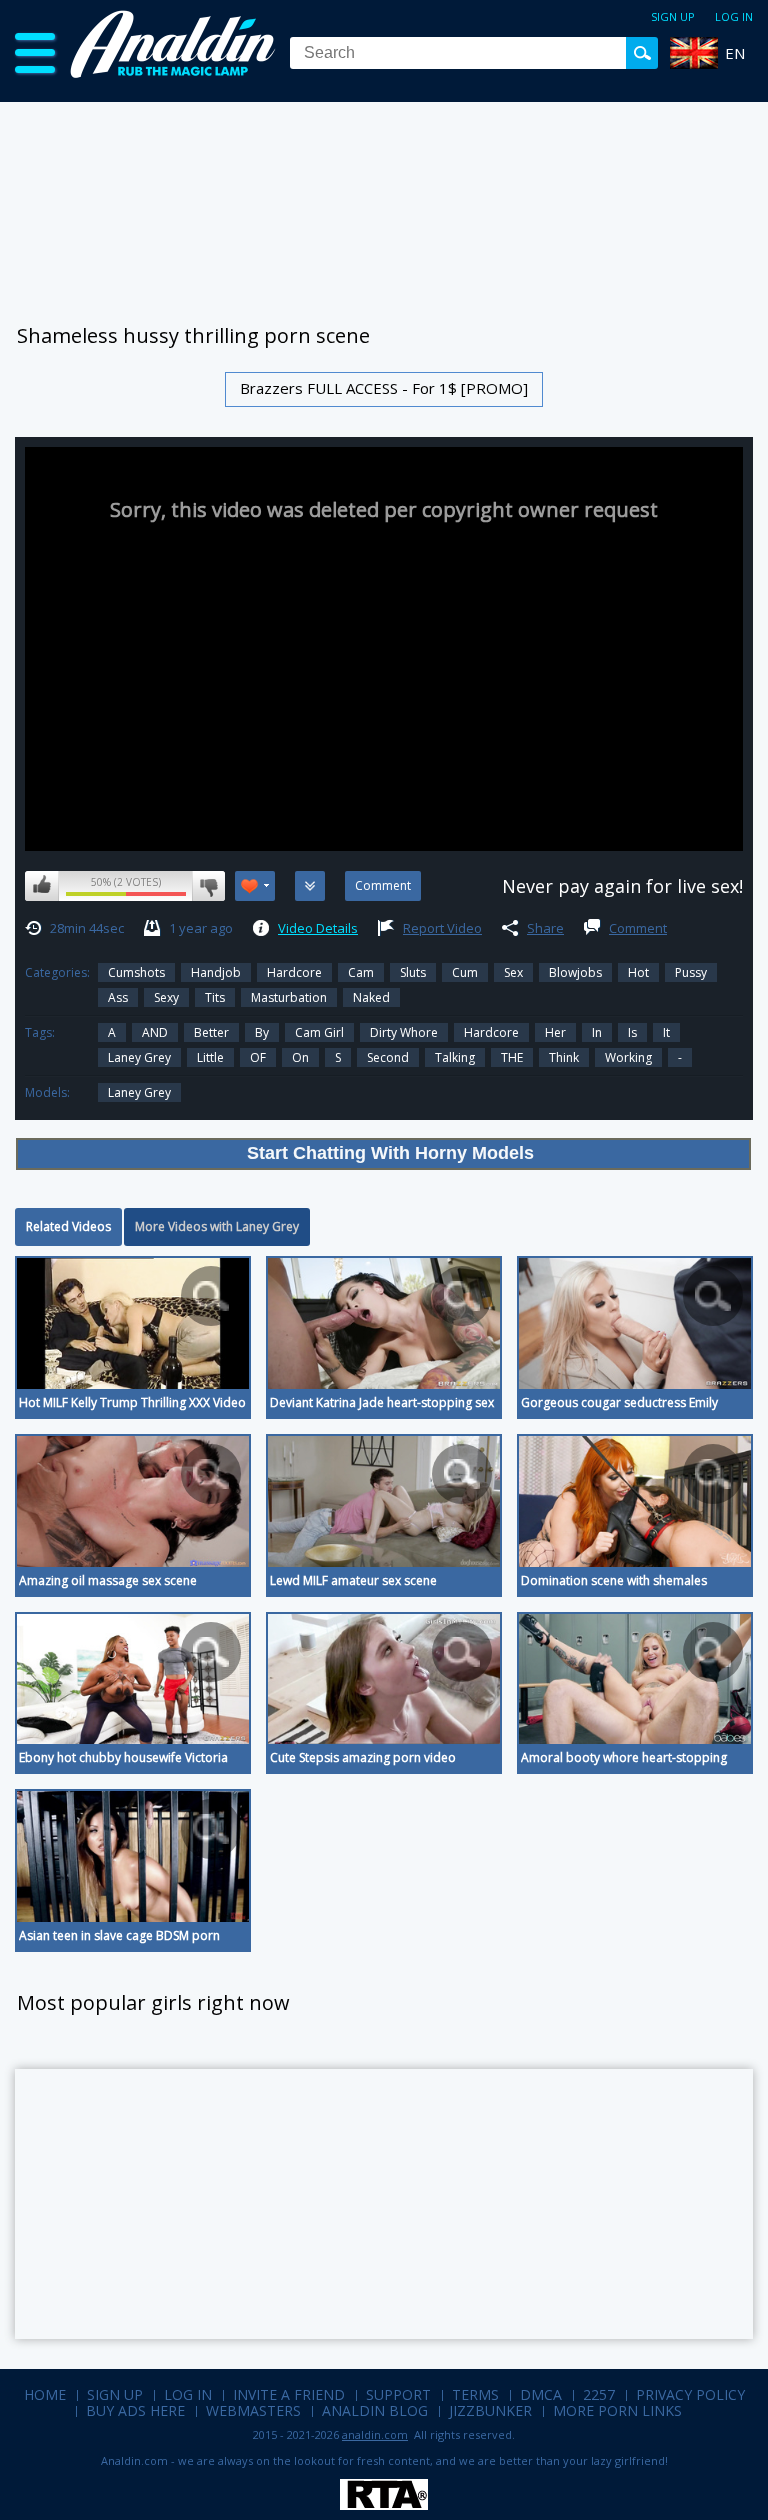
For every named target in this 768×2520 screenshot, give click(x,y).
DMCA (541, 2394)
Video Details (318, 928)
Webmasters (253, 2410)
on (300, 1057)
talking (455, 1057)
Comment (638, 928)
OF (258, 1057)
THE (512, 1057)
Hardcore (294, 972)
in (597, 1032)
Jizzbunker (490, 2410)
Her (555, 1032)
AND (155, 1032)
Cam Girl (319, 1032)
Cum (465, 972)
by (262, 1032)
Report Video (442, 928)
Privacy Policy (690, 2394)
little (210, 1057)
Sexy (166, 997)
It (666, 1032)
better (211, 1032)
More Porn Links (617, 2410)
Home (45, 2394)
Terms (475, 2394)
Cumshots (136, 972)
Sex (513, 972)
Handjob (216, 972)
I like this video (42, 886)
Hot (638, 972)
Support (398, 2394)
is (632, 1032)
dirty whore (404, 1032)
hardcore (491, 1032)
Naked (371, 997)
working (628, 1057)
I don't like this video (208, 886)
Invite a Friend (289, 2394)
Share (545, 928)
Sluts (413, 972)
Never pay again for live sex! (622, 886)
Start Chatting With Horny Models (390, 1153)
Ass (118, 997)
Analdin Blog (375, 2410)
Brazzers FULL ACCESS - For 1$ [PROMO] (384, 388)
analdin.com (375, 2434)
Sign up (673, 16)
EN (735, 53)
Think (564, 1057)
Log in (734, 16)
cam (361, 972)
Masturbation (289, 997)
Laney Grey (139, 1057)
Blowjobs (575, 972)
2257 (599, 2394)
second (388, 1057)
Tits (215, 997)
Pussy (691, 972)
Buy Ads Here (135, 2410)
